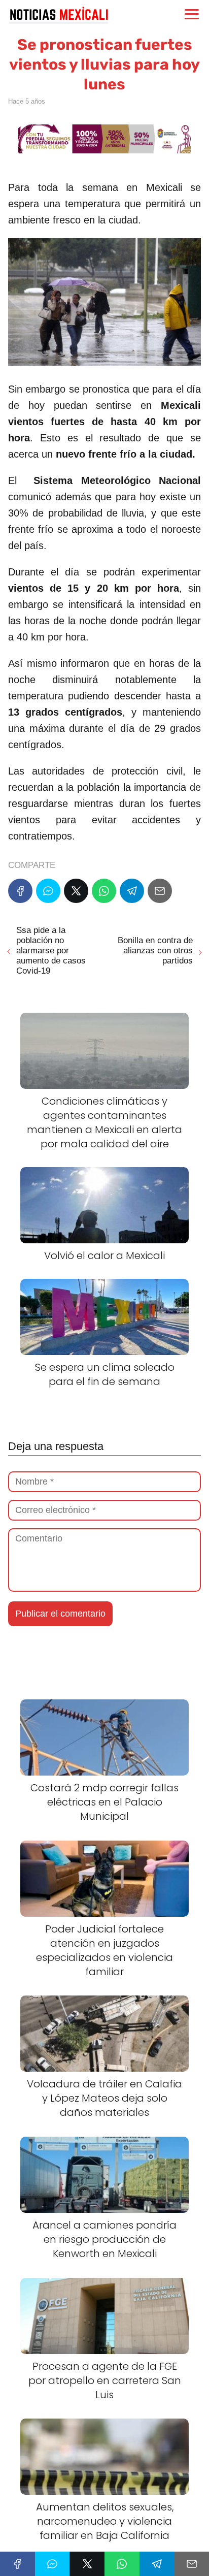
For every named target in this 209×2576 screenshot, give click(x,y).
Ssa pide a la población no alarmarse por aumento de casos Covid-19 (51, 951)
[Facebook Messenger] (48, 891)
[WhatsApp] (104, 891)
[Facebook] (20, 891)
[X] (76, 891)
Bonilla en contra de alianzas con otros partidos (155, 951)
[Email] (160, 891)
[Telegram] (132, 891)
